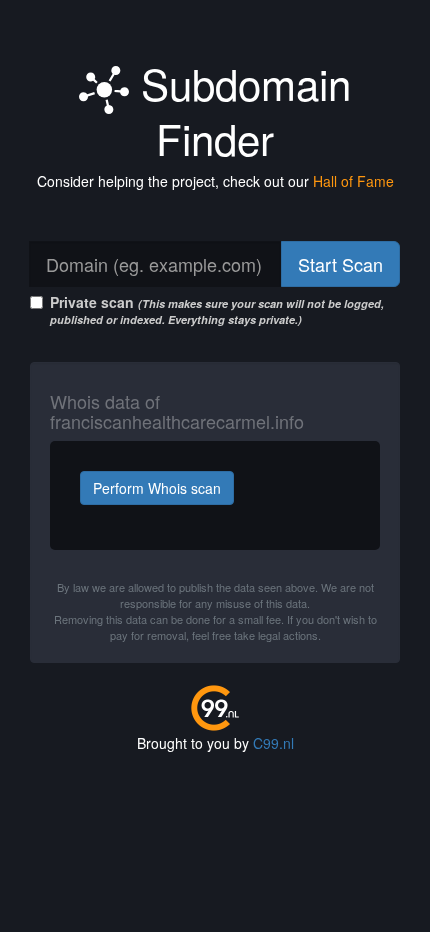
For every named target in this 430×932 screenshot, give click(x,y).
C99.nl (273, 743)
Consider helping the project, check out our (215, 181)
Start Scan (340, 264)
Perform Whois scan (157, 488)
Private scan (217, 309)
